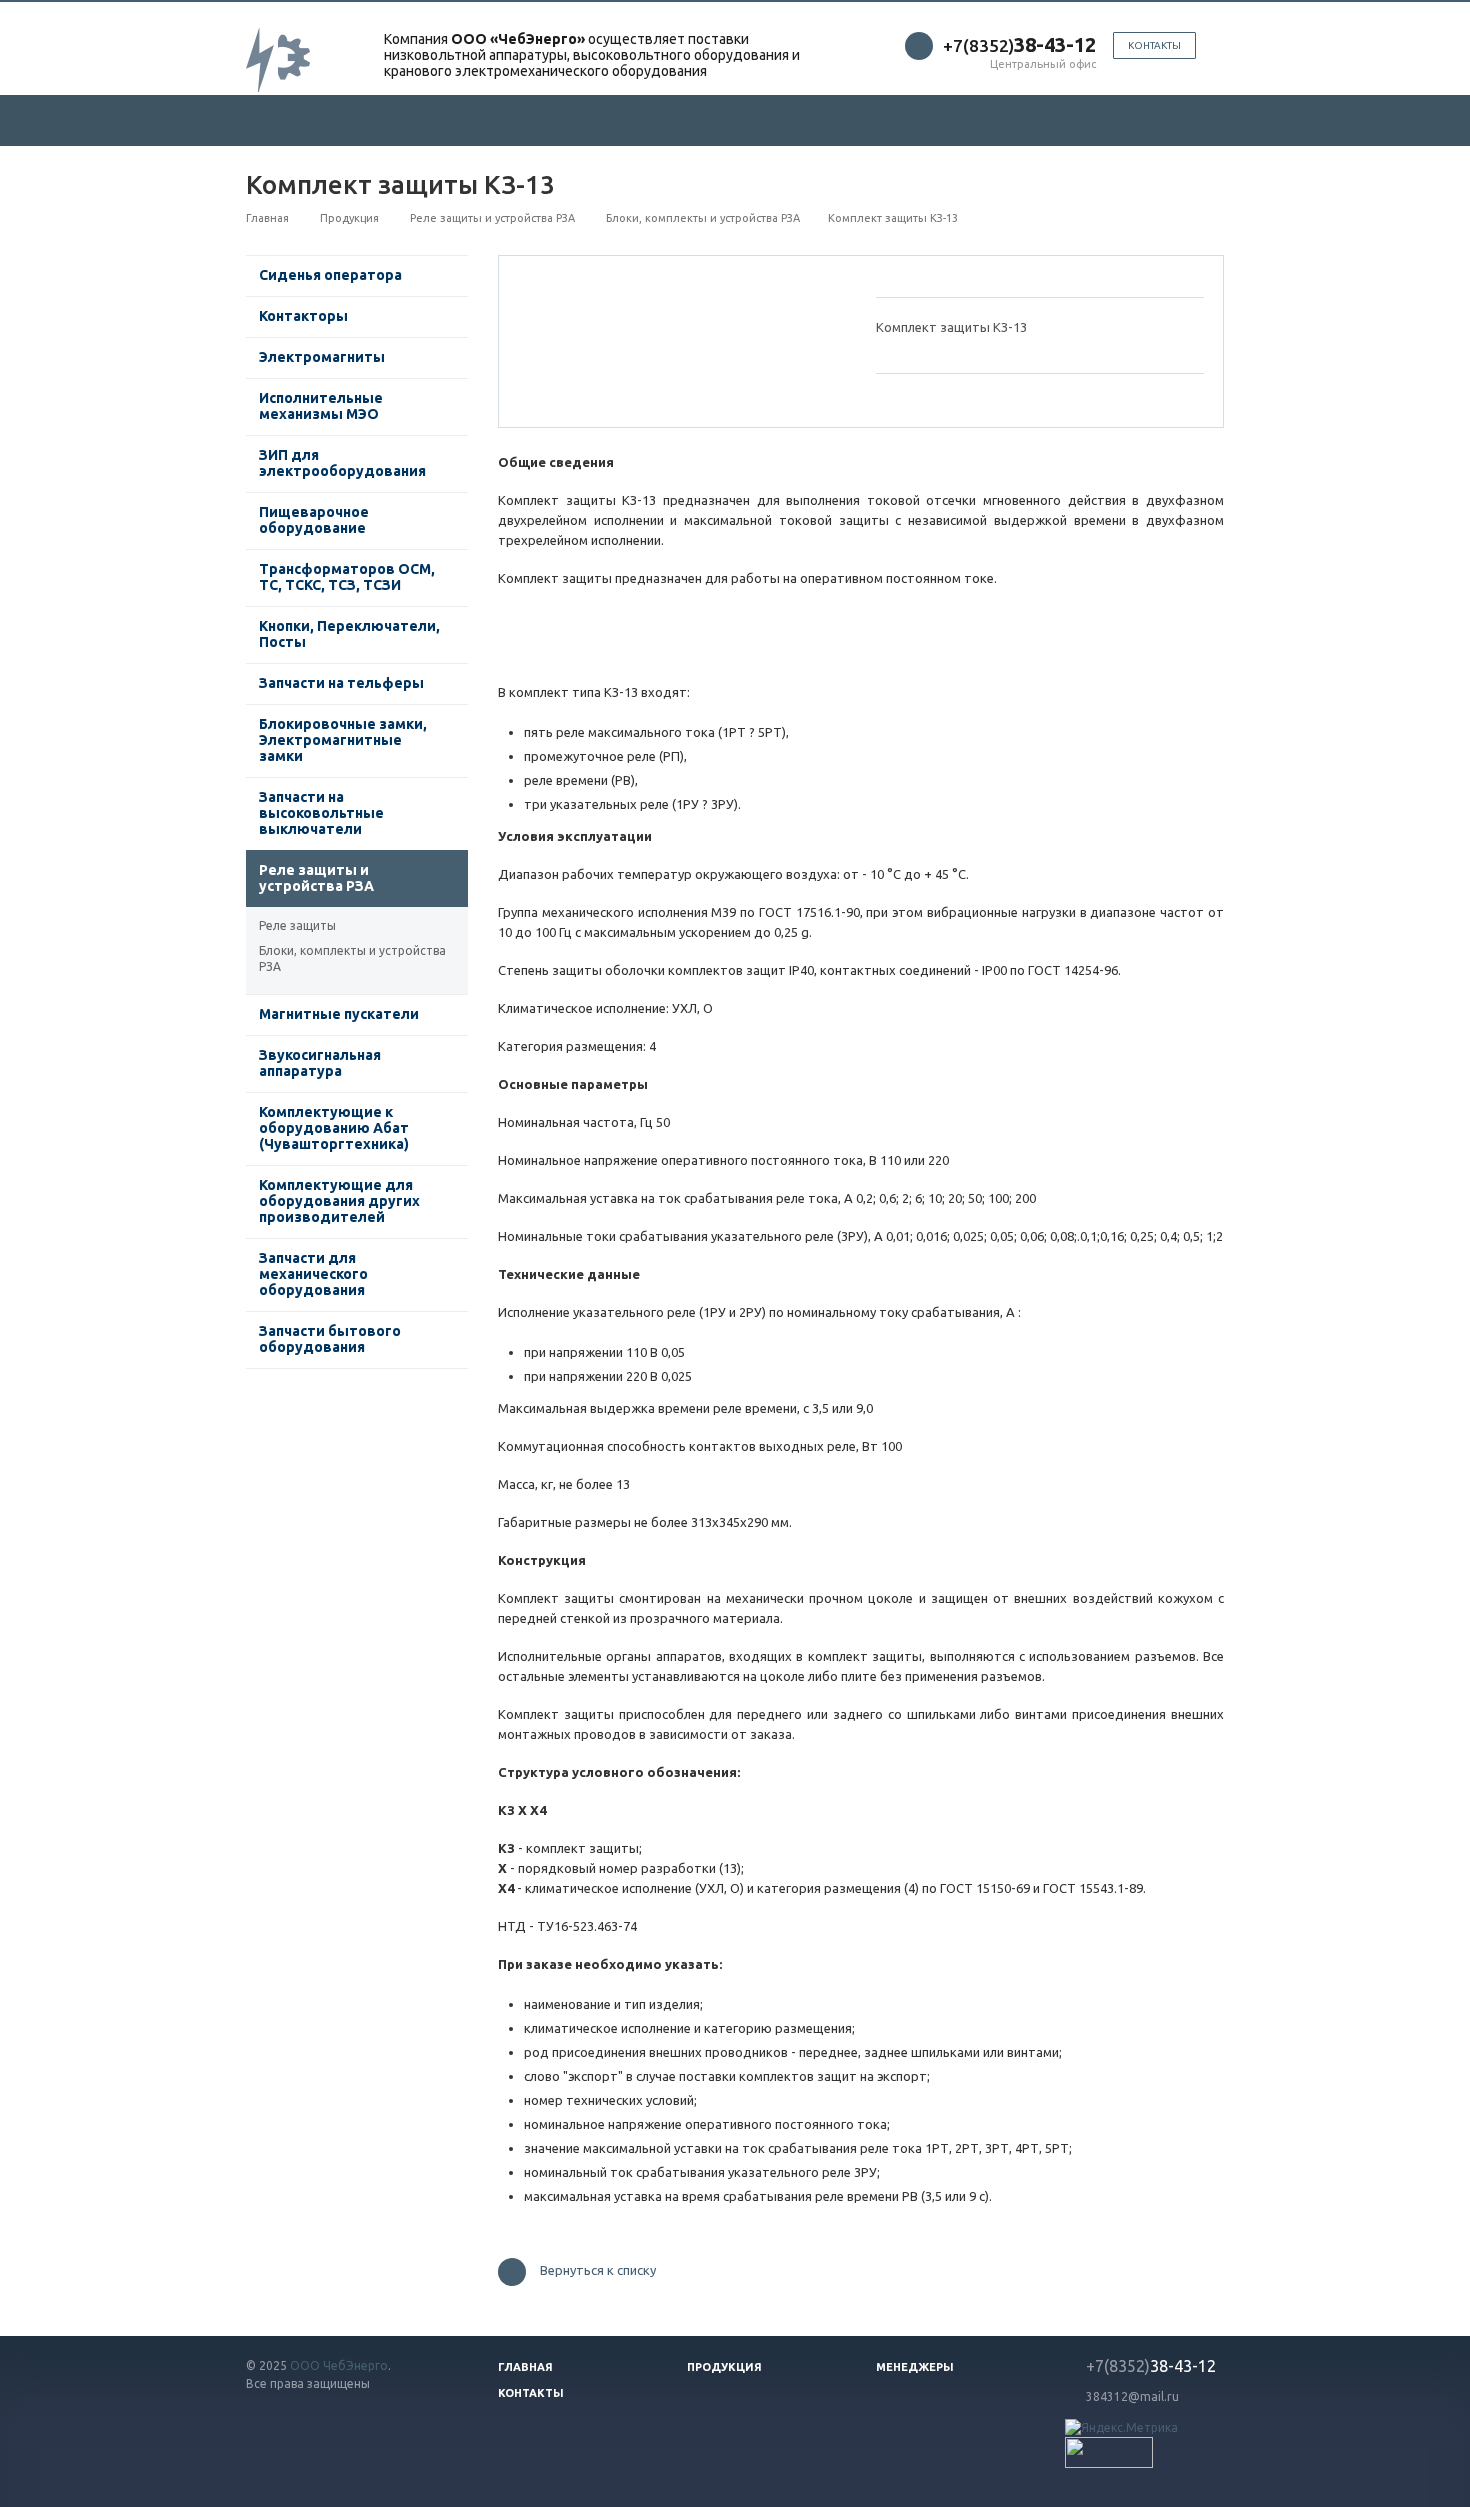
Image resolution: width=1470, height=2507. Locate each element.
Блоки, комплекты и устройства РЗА (352, 958)
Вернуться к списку (598, 2271)
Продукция (724, 2367)
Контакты (1154, 45)
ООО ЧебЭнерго (339, 2365)
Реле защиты (297, 925)
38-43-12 (1151, 2366)
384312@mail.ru (1132, 2396)
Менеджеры (915, 2367)
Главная (525, 2367)
